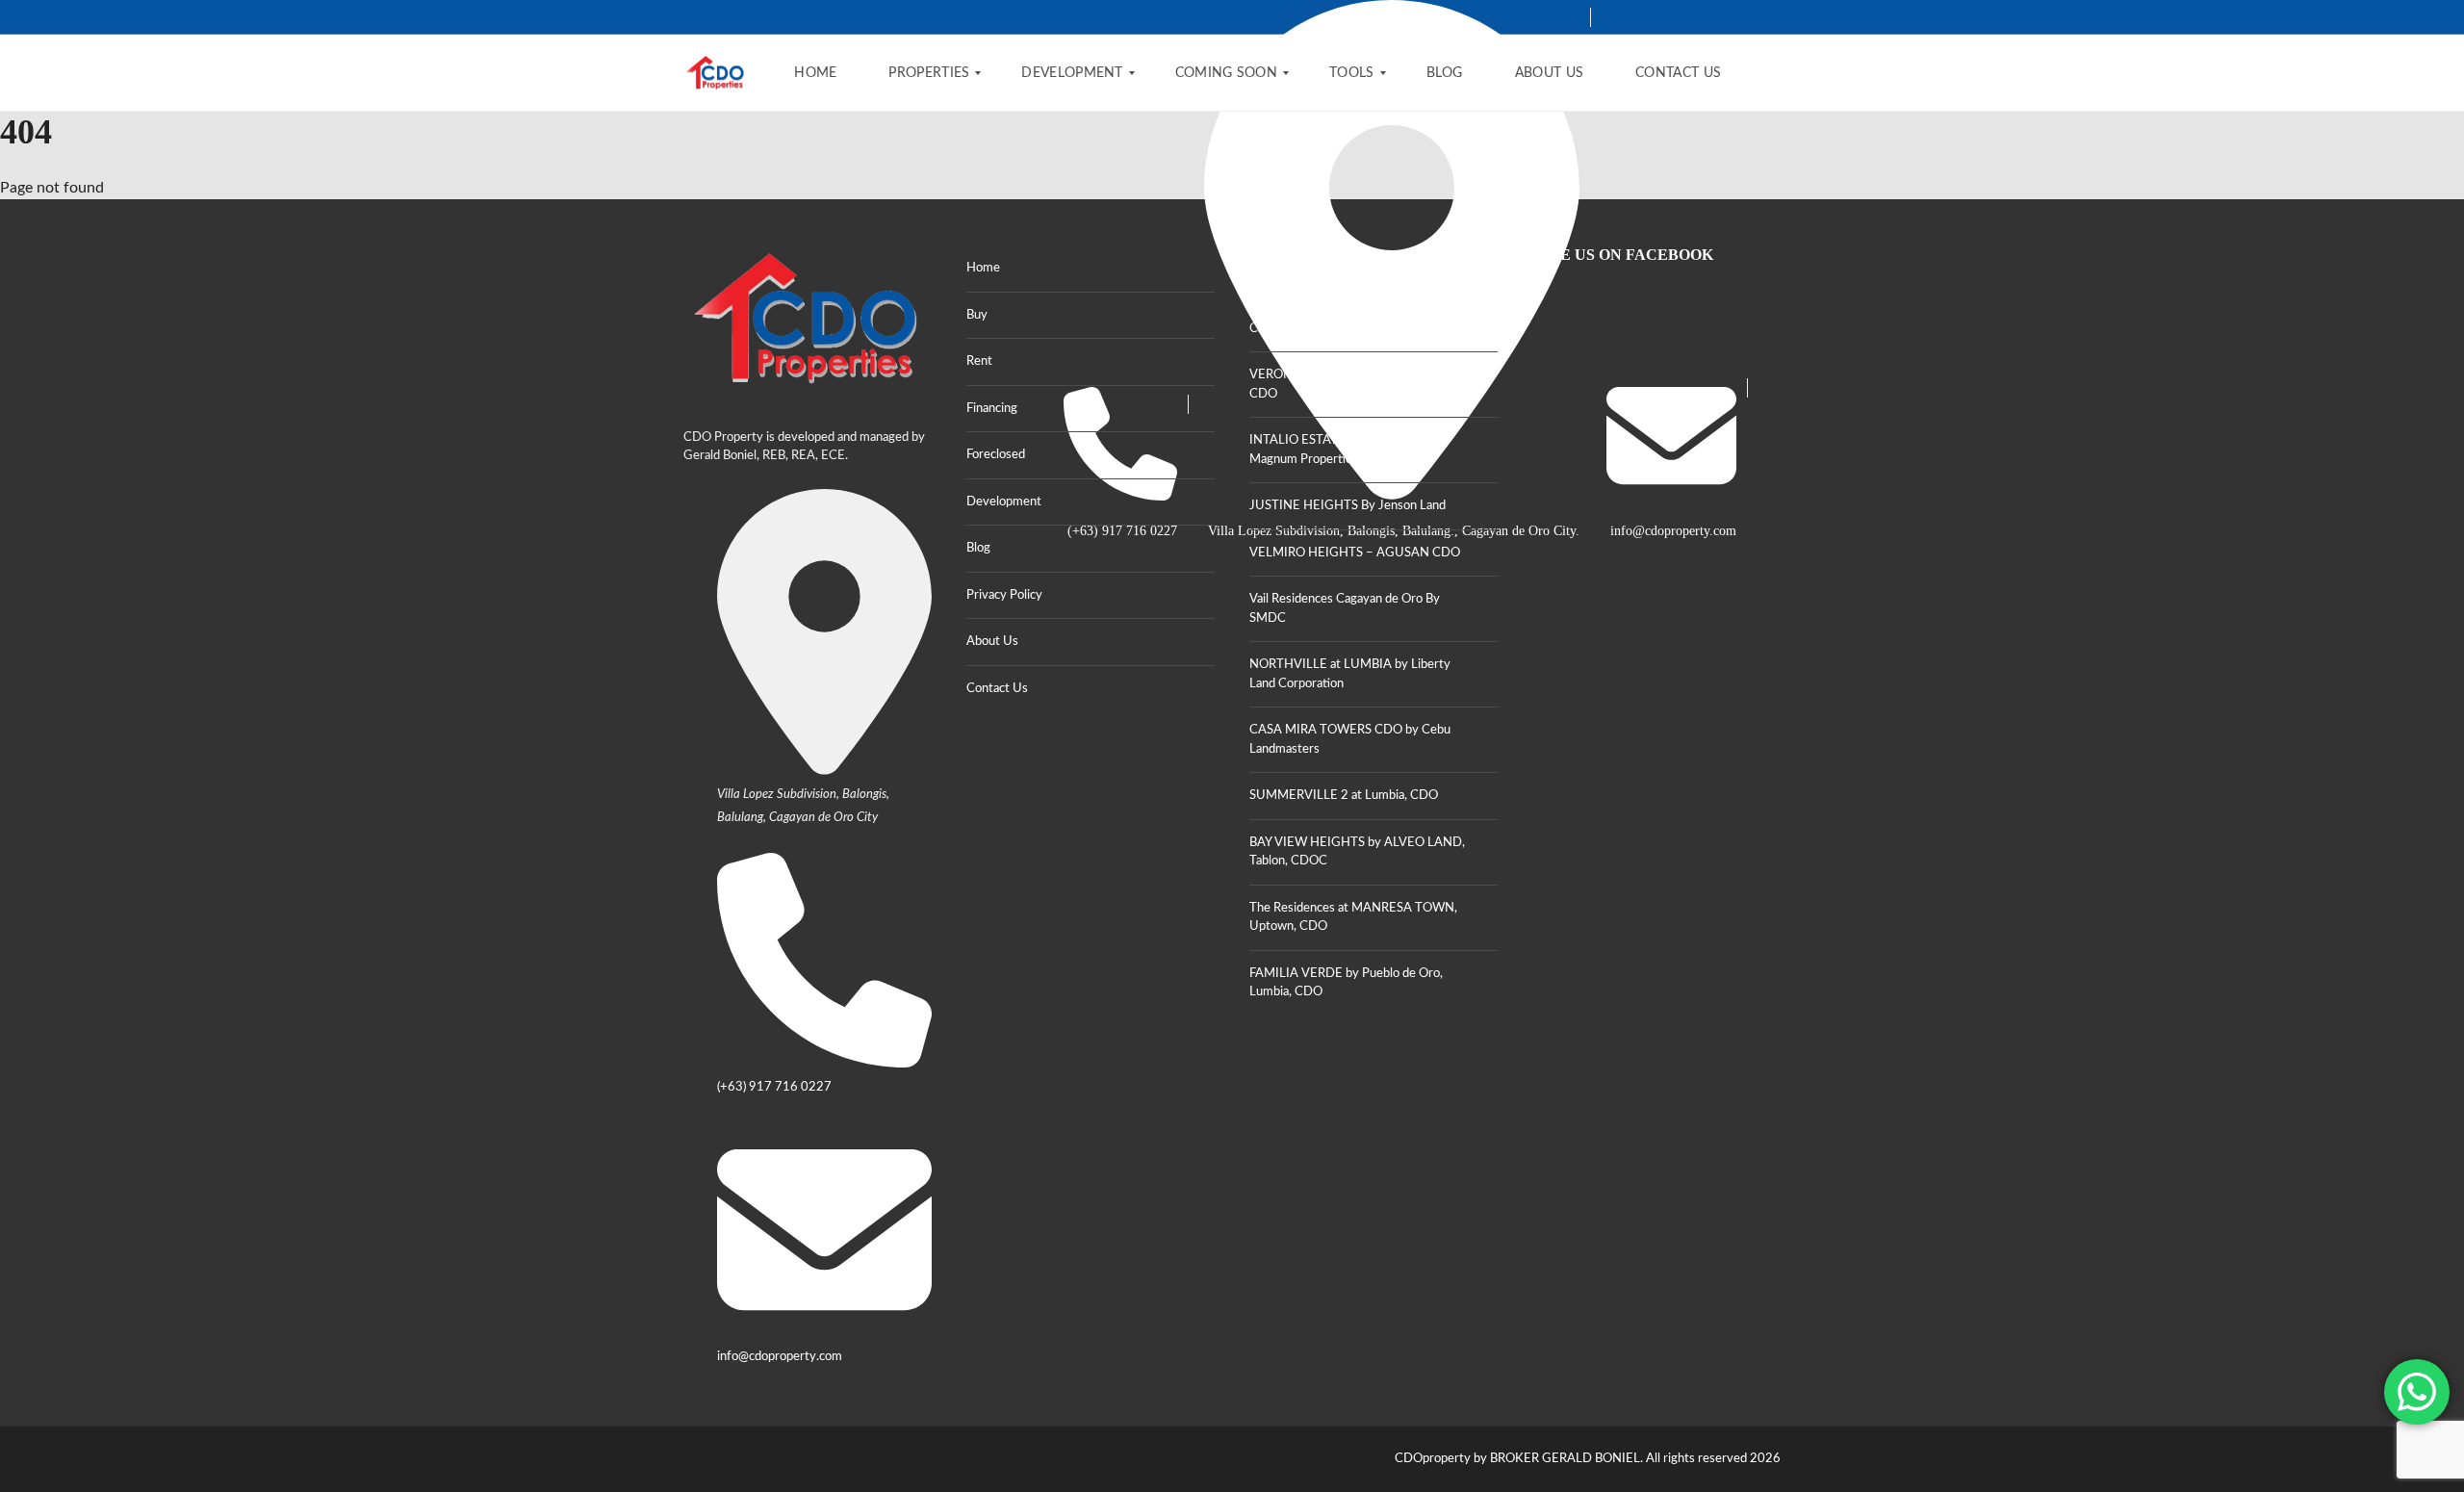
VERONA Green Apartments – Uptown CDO (1357, 385)
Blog (978, 548)
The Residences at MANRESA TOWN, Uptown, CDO (1353, 918)
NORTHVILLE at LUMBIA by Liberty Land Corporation (1350, 674)
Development (1004, 502)
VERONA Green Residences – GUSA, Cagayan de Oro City (1352, 319)
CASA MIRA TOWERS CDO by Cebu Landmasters (1350, 740)
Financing (992, 409)
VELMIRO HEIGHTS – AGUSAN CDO (1355, 553)
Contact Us (997, 689)
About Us (992, 642)
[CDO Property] (716, 73)
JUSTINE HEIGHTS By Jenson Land (1347, 506)
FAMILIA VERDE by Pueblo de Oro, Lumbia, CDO (1346, 983)
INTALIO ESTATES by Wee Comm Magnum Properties (1343, 450)
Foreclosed (996, 455)
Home (983, 268)
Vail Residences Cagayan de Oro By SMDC (1345, 609)
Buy (977, 315)
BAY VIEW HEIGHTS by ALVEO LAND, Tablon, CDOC (1357, 852)
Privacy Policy (1004, 595)
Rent (979, 361)
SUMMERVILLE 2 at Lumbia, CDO (1344, 796)
